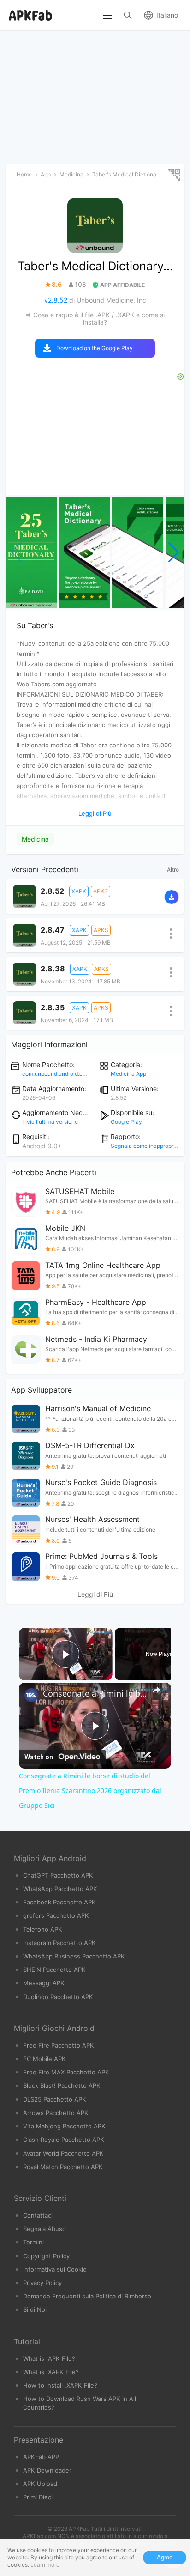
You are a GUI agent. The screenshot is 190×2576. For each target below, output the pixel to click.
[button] (174, 552)
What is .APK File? (49, 2358)
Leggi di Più (95, 1594)
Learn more (45, 2565)
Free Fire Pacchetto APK (59, 2045)
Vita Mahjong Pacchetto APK (64, 2126)
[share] (156, 1690)
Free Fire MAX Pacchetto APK (66, 2072)
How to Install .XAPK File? (60, 2385)
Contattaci (38, 2215)
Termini (33, 2242)
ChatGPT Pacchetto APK (58, 1875)
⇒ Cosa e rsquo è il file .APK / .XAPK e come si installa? (95, 318)
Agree (165, 2557)
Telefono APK (43, 1929)
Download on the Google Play (95, 348)
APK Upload (40, 2484)
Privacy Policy (42, 2283)
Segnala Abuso (45, 2229)
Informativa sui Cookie (55, 2269)
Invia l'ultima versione (50, 1122)
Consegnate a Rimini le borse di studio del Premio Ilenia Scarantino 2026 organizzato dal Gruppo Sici (95, 1693)
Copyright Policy (46, 2256)
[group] (31, 552)
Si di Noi (35, 2309)
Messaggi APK (44, 1983)
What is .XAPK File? (51, 2372)
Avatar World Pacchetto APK (63, 2153)
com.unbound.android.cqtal (57, 1074)
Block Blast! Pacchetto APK (62, 2085)
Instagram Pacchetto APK (59, 1943)
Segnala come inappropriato (147, 1146)
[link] (31, 1695)
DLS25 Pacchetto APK (55, 2099)
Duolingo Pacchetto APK (58, 1997)
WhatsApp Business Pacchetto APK (74, 1956)
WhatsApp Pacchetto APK (60, 1889)
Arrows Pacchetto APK (56, 2113)
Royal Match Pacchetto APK (63, 2167)
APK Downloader (47, 2470)
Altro (173, 870)
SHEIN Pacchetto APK (54, 1970)
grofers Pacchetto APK (56, 1915)
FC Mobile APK (45, 2059)
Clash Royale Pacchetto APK (64, 2140)
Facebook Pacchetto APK (59, 1902)
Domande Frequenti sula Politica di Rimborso (87, 2296)
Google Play (126, 1122)
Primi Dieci (38, 2497)
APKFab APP (41, 2457)
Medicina (35, 839)
